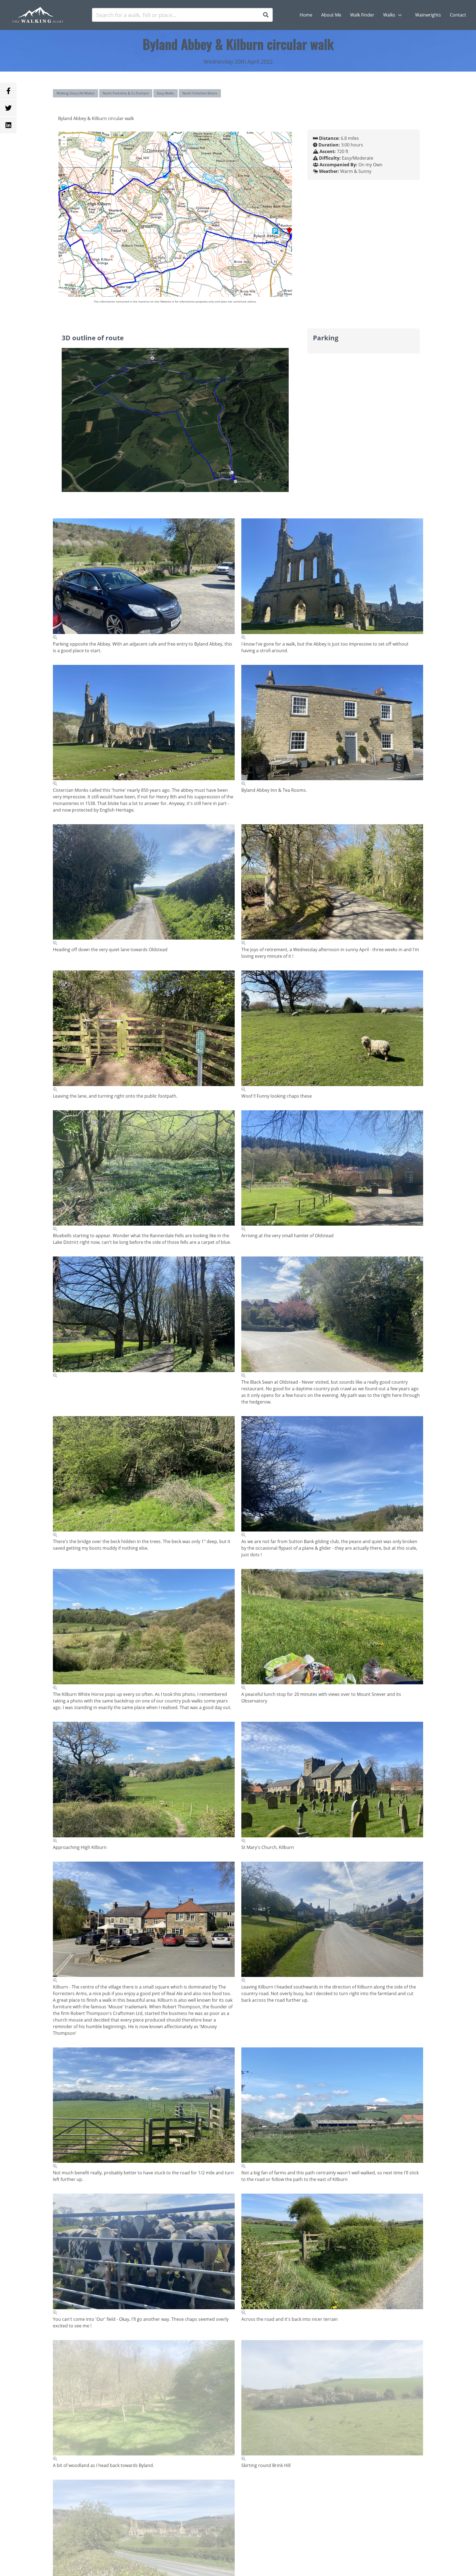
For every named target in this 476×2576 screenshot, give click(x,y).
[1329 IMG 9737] (144, 2401)
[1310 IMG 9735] (332, 2254)
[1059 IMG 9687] (144, 726)
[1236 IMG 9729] (332, 1922)
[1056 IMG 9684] (144, 579)
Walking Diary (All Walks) (75, 93)
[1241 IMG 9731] (144, 2108)
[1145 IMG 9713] (332, 1317)
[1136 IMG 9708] (332, 1171)
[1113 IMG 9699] (144, 885)
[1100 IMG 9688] (332, 726)
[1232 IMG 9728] (144, 1922)
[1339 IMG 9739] (332, 2401)
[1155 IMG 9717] (332, 1477)
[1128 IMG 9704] (332, 1031)
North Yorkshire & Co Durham (126, 93)
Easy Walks (166, 93)
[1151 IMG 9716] (144, 1477)
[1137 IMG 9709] (144, 1317)
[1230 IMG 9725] (332, 1783)
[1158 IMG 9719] (144, 1630)
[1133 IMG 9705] (144, 1171)
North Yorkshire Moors (200, 93)
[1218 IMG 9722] (332, 1630)
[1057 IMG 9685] (332, 579)
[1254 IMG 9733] (144, 2254)
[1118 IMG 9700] (332, 885)
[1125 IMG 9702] (144, 1031)
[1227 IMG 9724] (144, 1783)
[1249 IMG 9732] (332, 2108)
